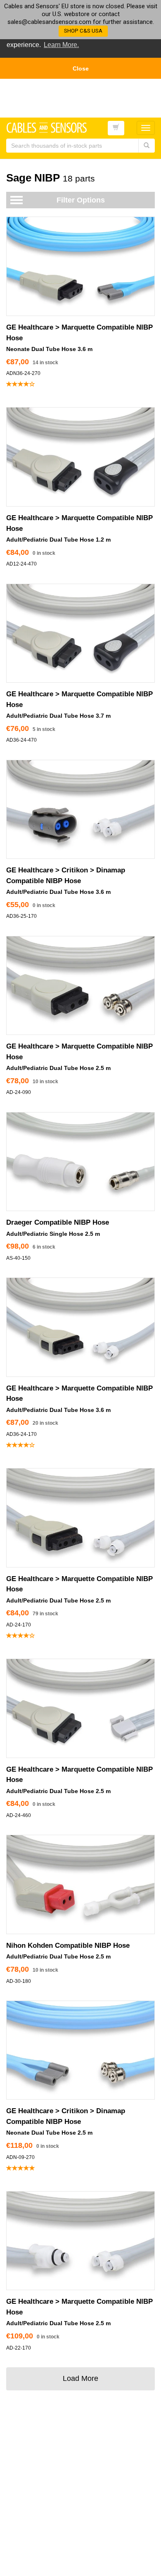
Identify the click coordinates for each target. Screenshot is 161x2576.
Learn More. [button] (61, 45)
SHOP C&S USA (83, 31)
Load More (80, 2378)
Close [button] (81, 68)
